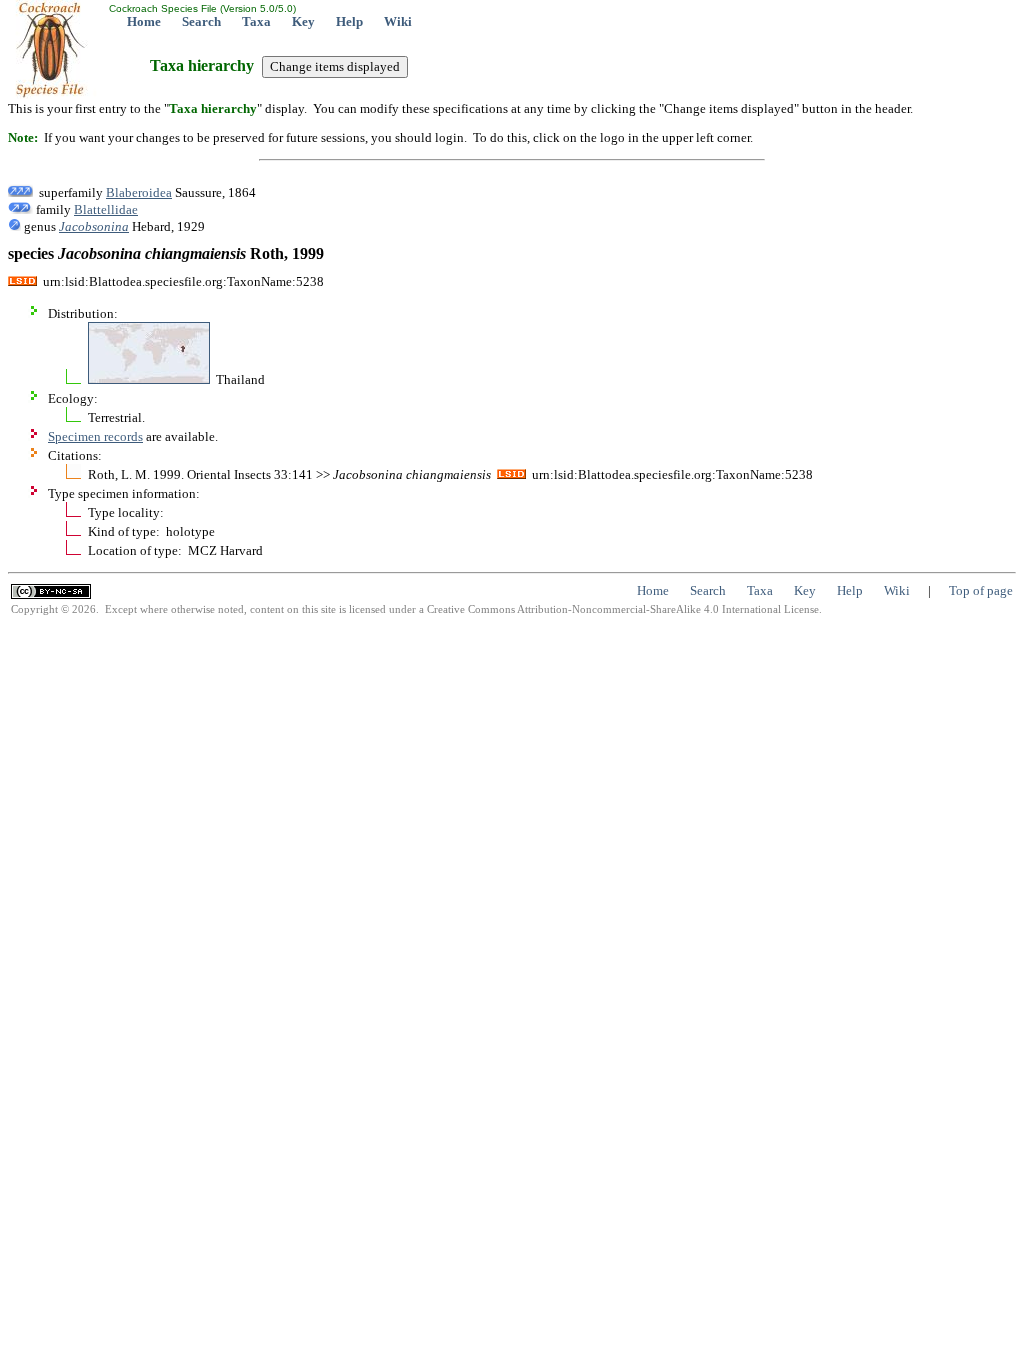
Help (349, 21)
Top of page (981, 590)
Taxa (256, 21)
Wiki (398, 21)
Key (303, 21)
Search (201, 21)
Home (144, 21)
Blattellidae (106, 209)
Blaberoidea (139, 192)
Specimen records (95, 436)
